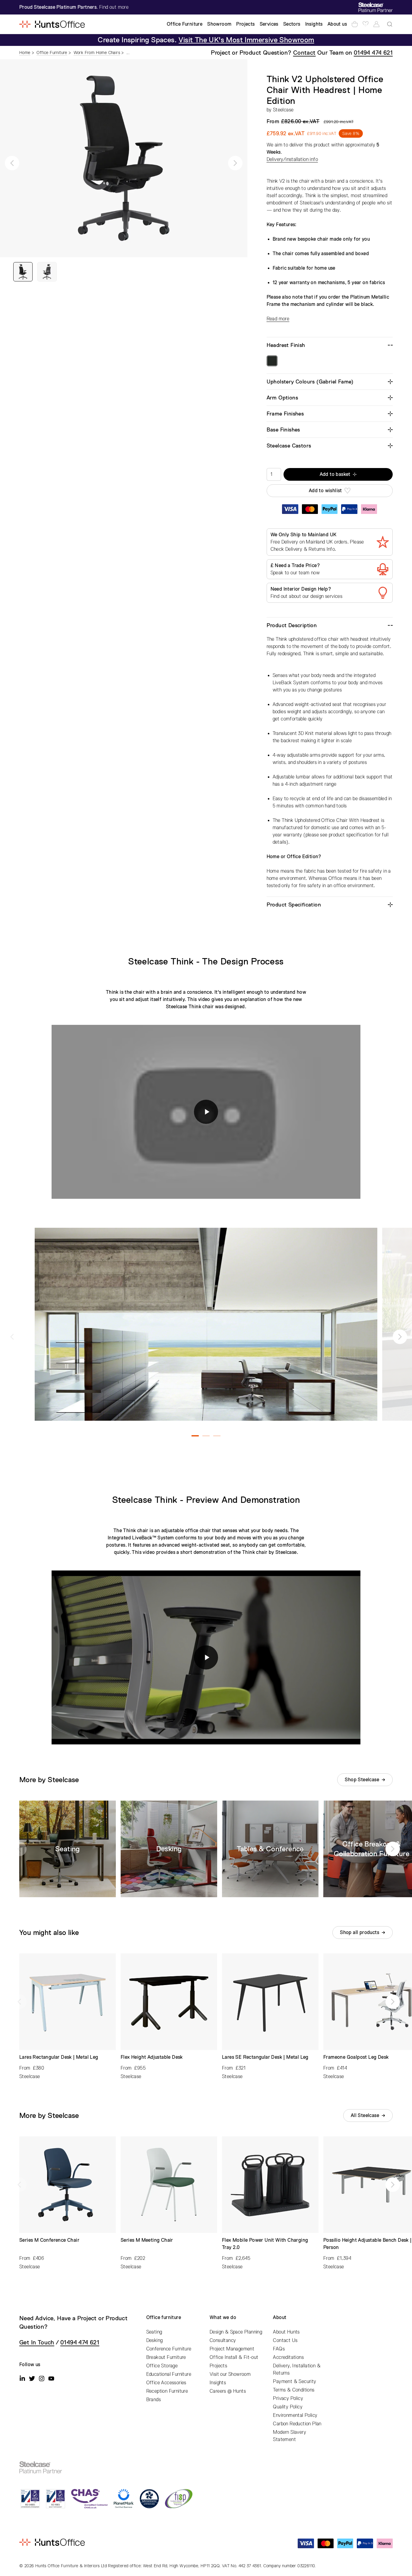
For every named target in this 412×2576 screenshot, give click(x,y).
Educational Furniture (169, 2374)
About (280, 2318)
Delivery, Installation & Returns (297, 2369)
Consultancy (223, 2340)
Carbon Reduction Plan (297, 2424)
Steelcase (283, 110)
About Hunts (286, 2332)
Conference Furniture (169, 2349)
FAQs (279, 2349)
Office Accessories (166, 2383)
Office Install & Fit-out (234, 2357)
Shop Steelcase (362, 1780)
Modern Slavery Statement (290, 2436)
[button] (12, 163)
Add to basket (335, 474)
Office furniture (164, 2318)
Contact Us (285, 2340)
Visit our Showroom (230, 2374)
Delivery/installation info (292, 159)
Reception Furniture (167, 2391)
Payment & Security (295, 2382)
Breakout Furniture (166, 2357)
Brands (154, 2400)
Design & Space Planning (236, 2332)
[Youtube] (51, 2379)
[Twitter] (32, 2379)
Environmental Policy (295, 2415)
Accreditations (288, 2357)
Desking (155, 2340)
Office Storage (162, 2366)
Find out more (114, 7)
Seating (154, 2332)
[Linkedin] (22, 2379)
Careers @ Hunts (228, 2391)
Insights (218, 2383)
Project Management (232, 2349)
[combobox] (390, 24)
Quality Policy (288, 2407)
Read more (278, 319)
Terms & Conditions (294, 2390)
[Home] (52, 24)
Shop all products (360, 1933)
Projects (218, 2366)
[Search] (390, 24)
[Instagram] (42, 2379)
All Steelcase (365, 2116)
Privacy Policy (288, 2398)
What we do (223, 2318)
